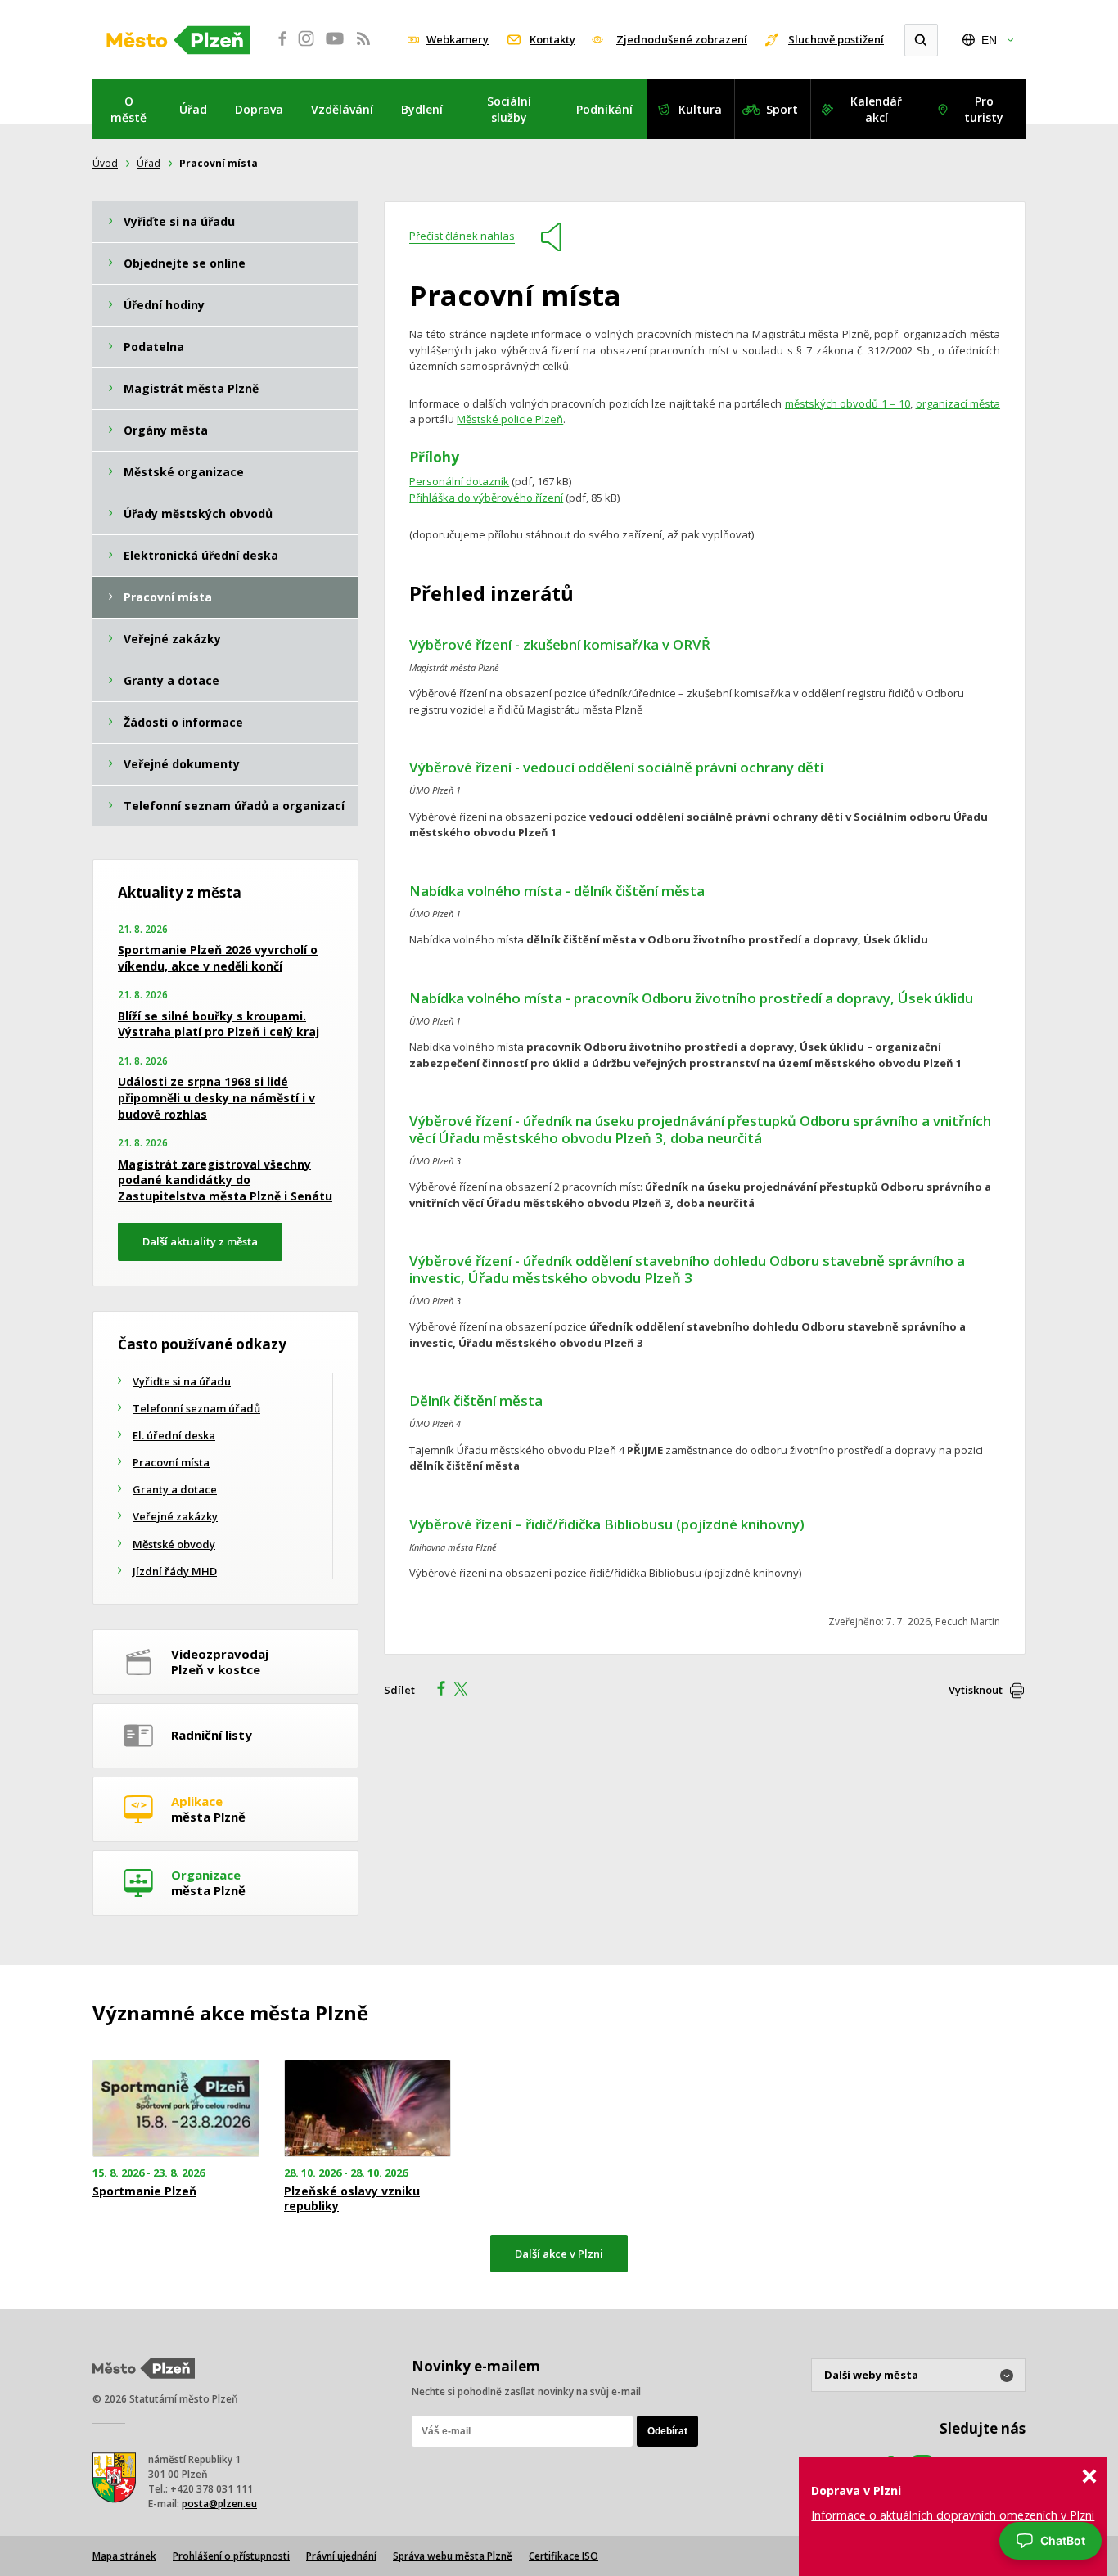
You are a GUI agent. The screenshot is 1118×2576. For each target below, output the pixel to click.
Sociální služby (509, 109)
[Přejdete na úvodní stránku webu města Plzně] (178, 40)
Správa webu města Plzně (453, 2556)
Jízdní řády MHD (175, 1571)
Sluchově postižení (836, 39)
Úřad (193, 109)
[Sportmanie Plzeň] (176, 2108)
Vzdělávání (342, 109)
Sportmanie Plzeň (144, 2191)
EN (989, 40)
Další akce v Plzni (559, 2254)
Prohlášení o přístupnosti (231, 2556)
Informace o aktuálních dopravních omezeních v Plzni (953, 2515)
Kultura (700, 109)
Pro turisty (984, 109)
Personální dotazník (459, 481)
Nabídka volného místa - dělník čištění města (557, 891)
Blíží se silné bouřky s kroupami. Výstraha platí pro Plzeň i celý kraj (219, 1024)
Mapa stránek (124, 2556)
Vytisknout (976, 1690)
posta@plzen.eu (219, 2504)
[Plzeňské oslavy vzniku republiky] (367, 2108)
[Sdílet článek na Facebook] (436, 1691)
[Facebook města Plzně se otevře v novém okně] (277, 47)
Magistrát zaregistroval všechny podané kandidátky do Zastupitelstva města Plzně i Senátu (225, 1180)
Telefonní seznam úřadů (196, 1408)
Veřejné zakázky (175, 1516)
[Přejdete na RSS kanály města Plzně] (363, 47)
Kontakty (552, 39)
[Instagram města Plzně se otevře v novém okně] (306, 47)
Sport (782, 109)
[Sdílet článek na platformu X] (467, 1691)
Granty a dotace (175, 1489)
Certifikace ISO (564, 2556)
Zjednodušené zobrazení (682, 39)
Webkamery (458, 39)
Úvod (105, 163)
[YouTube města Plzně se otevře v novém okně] (335, 47)
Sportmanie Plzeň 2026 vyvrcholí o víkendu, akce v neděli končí (218, 958)
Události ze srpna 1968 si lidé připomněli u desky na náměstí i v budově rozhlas (216, 1097)
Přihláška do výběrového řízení (486, 498)
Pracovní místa (171, 1462)
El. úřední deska (174, 1435)
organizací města (958, 403)
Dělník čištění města (476, 1401)
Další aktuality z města (200, 1241)
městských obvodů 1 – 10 (848, 403)
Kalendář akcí (876, 109)
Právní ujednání (341, 2556)
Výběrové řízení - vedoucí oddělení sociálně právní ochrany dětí (616, 767)
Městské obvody (174, 1544)
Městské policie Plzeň (510, 419)
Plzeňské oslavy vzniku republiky (352, 2199)
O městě (128, 109)
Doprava (259, 109)
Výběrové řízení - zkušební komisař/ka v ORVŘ (560, 644)
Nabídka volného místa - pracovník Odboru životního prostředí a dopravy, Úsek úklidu (691, 998)
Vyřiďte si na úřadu (182, 1381)
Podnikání (604, 109)
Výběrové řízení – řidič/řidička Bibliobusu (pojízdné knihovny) (607, 1524)
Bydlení (422, 109)
